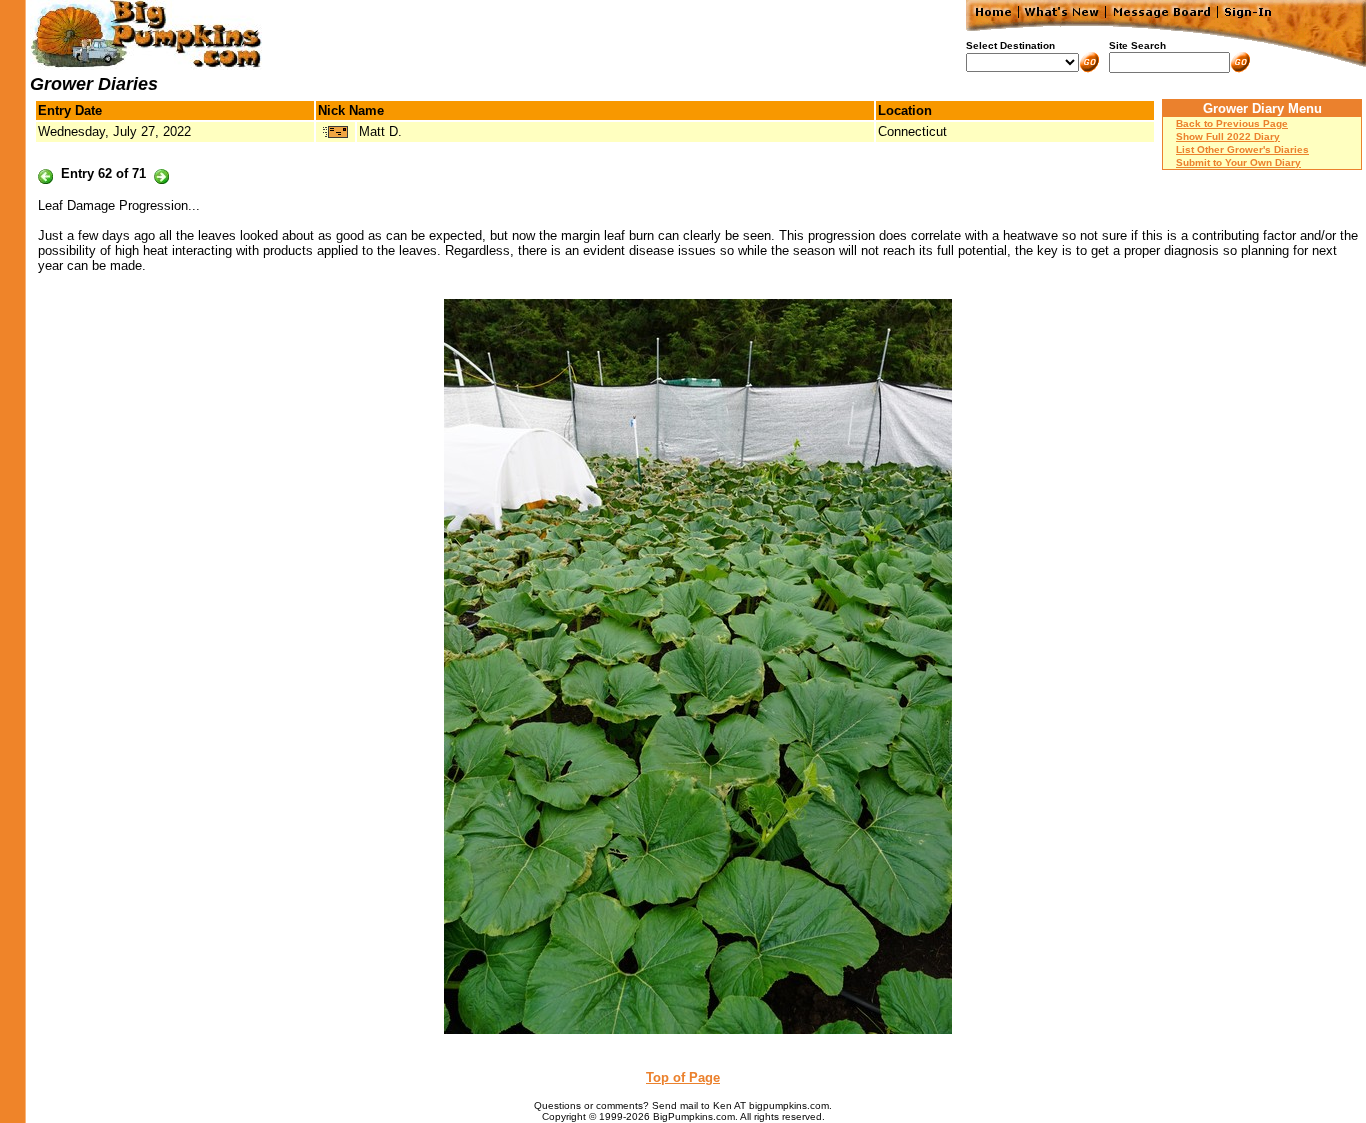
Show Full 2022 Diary (1228, 136)
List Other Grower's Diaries (1242, 149)
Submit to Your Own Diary (1238, 162)
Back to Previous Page (1232, 123)
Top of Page (683, 1077)
